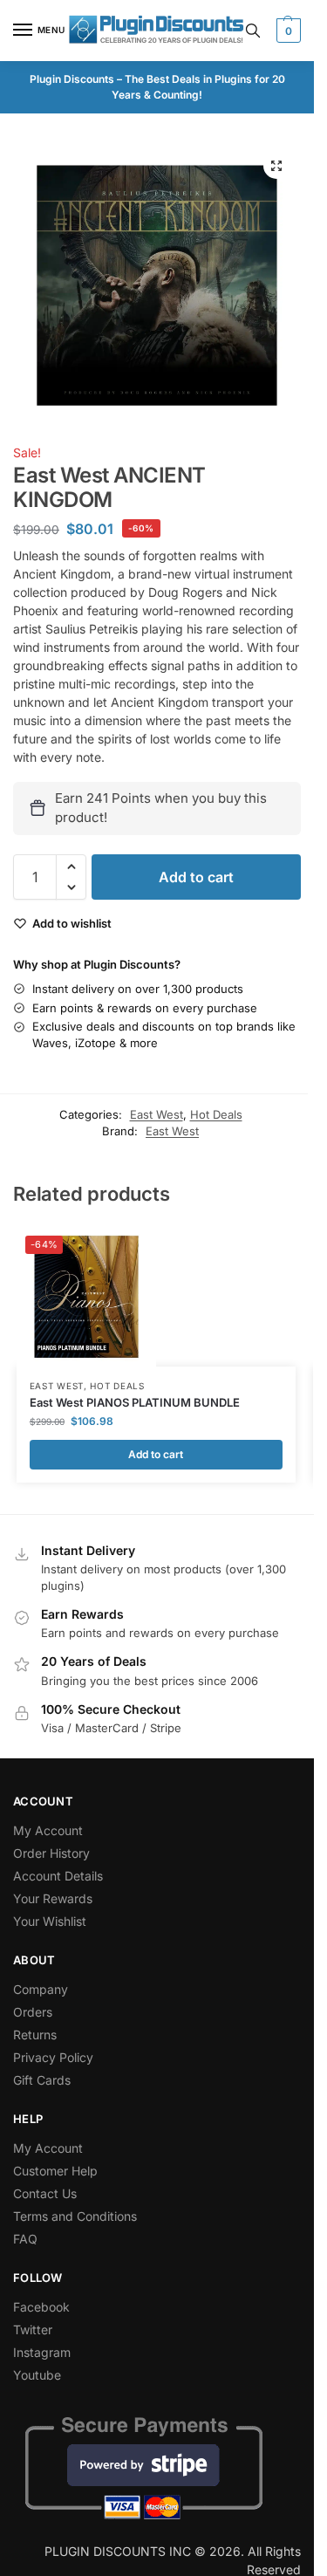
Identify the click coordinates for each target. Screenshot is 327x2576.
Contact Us (45, 2193)
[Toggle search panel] (253, 31)
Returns (35, 2035)
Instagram (42, 2352)
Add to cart (196, 877)
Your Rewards (53, 1898)
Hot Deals (216, 1114)
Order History (51, 1853)
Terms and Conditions (75, 2216)
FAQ (25, 2239)
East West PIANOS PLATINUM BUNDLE (135, 1402)
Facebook (41, 2307)
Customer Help (55, 2171)
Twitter (33, 2329)
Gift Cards (42, 2080)
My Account (48, 1830)
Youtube (37, 2375)
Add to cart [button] (156, 1454)
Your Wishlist (50, 1921)
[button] (286, 31)
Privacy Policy (53, 2057)
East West (157, 1114)
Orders (33, 2012)
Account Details (58, 1876)
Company (41, 1989)
